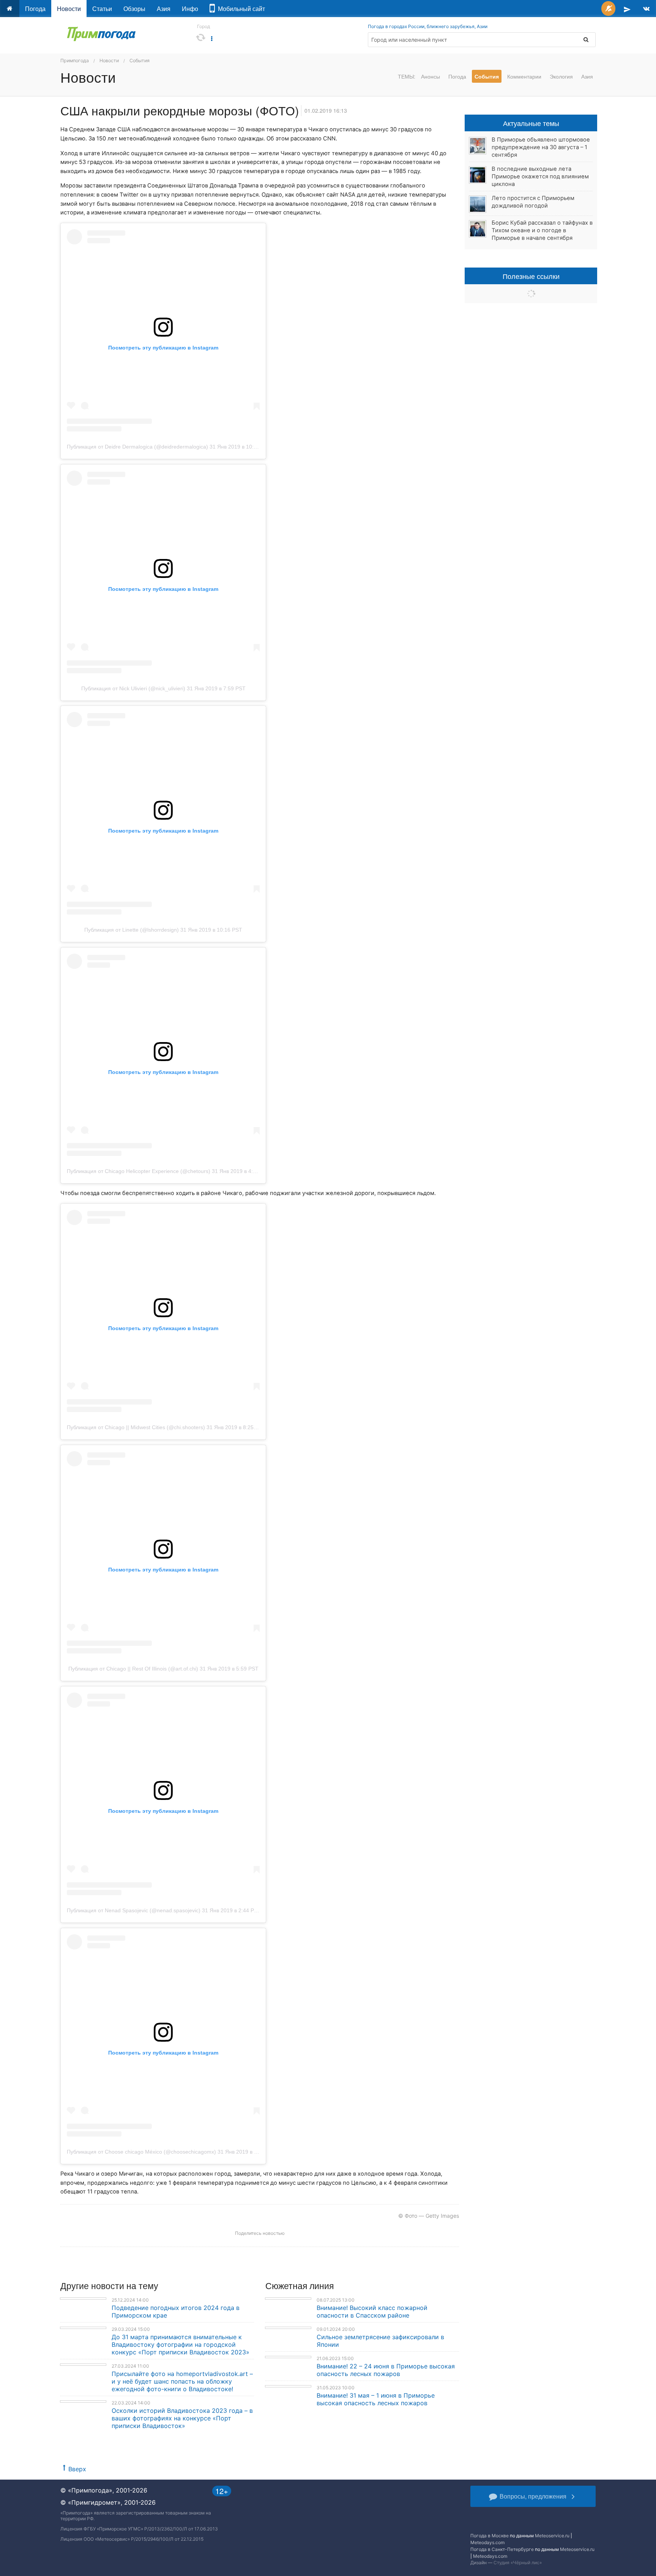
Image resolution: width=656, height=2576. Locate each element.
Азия (164, 9)
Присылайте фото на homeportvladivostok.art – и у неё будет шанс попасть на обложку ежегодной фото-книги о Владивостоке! (182, 2381)
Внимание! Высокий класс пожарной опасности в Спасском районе (372, 2311)
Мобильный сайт (240, 9)
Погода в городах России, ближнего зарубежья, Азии (428, 26)
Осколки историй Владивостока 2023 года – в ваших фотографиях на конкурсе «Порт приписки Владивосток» (182, 2418)
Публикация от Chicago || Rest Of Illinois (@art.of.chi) (133, 1669)
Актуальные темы (531, 123)
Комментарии (524, 76)
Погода (35, 9)
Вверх (77, 2469)
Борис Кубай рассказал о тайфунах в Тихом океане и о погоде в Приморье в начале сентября (542, 230)
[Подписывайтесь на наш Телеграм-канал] (627, 9)
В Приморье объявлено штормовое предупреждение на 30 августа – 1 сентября (541, 147)
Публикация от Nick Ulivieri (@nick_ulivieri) (133, 688)
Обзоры (134, 9)
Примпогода (75, 61)
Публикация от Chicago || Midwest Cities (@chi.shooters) (136, 1427)
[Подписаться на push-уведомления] (608, 9)
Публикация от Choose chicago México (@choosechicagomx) (141, 2152)
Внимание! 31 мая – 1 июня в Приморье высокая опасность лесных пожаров (376, 2399)
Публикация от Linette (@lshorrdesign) (132, 930)
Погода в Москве (490, 2536)
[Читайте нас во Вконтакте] (646, 9)
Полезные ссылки (531, 276)
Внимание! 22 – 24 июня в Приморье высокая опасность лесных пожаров (386, 2370)
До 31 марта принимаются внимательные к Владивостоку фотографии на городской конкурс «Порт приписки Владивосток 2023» (181, 2345)
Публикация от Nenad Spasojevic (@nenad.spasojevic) (134, 1910)
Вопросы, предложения (533, 2496)
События (140, 61)
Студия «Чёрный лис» (518, 2563)
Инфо (190, 9)
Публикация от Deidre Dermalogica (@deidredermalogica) (137, 447)
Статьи (102, 9)
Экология (561, 76)
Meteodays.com (487, 2542)
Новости (69, 9)
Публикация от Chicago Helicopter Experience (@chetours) (139, 1171)
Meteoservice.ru (552, 2536)
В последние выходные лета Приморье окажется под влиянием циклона (540, 176)
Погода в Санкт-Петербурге (502, 2549)
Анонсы (430, 76)
